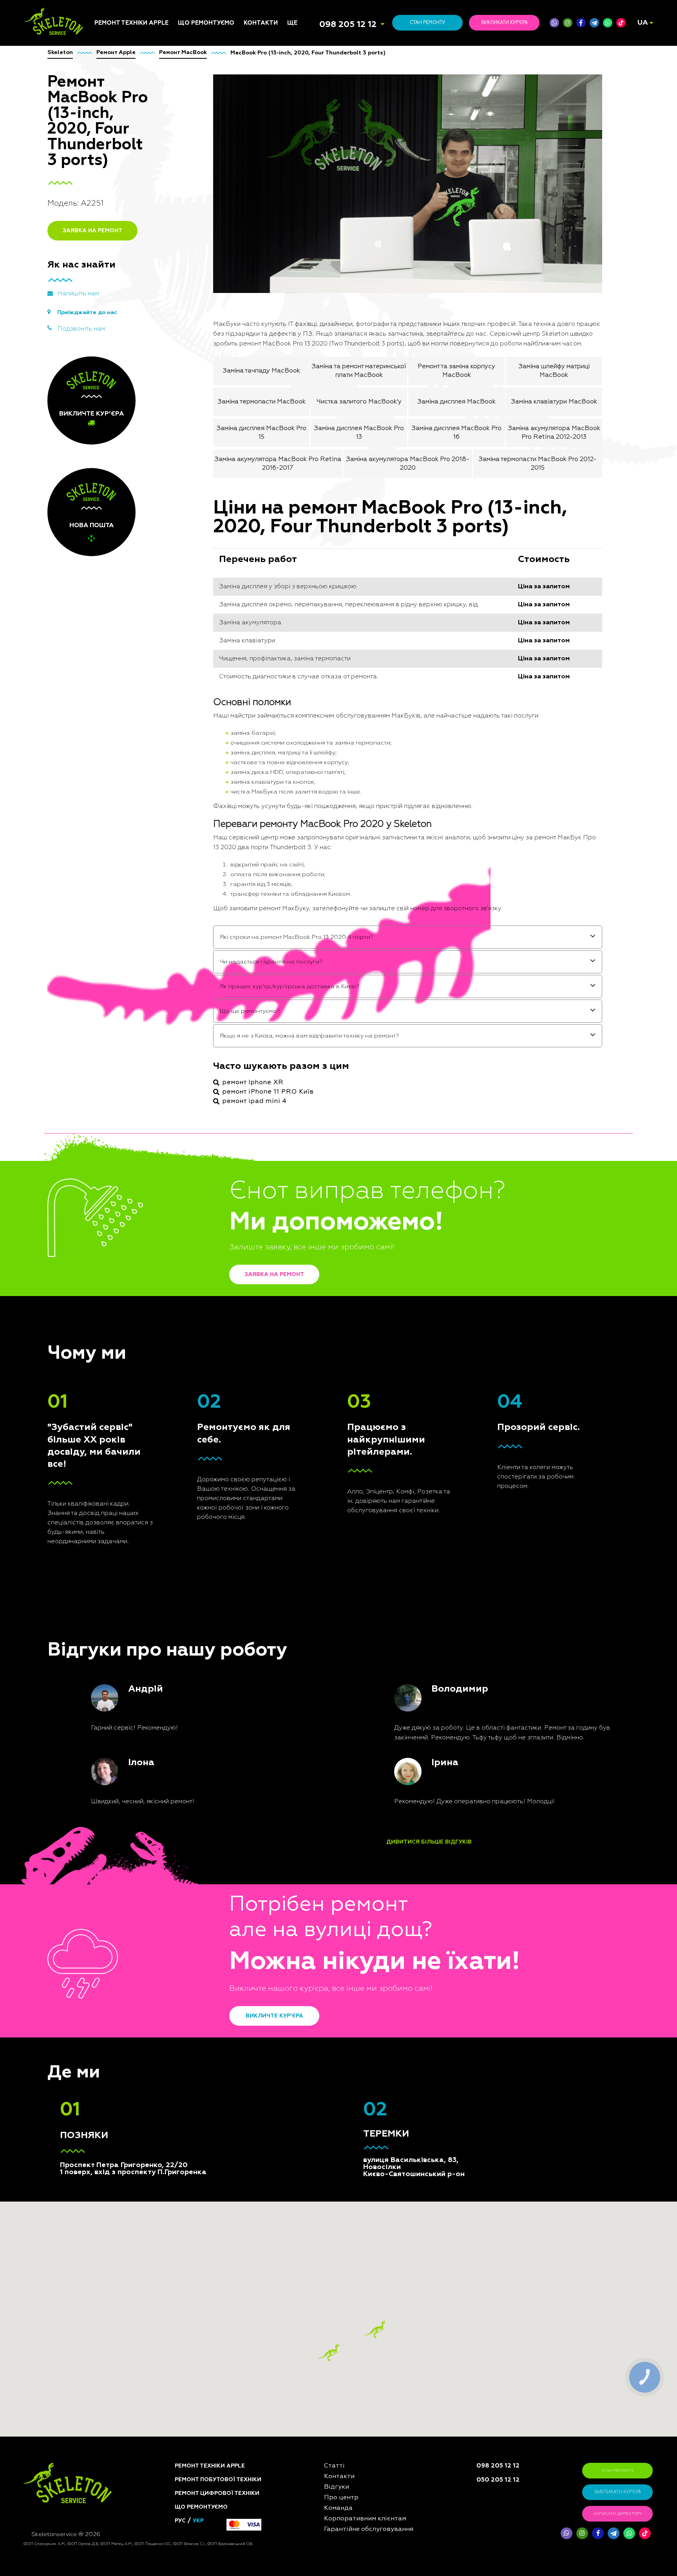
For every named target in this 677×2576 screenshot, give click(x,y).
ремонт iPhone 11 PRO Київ (268, 1092)
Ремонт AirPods (117, 1050)
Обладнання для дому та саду (215, 1048)
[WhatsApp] (608, 23)
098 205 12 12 (348, 25)
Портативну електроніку (213, 1061)
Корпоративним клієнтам (323, 1050)
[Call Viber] (554, 23)
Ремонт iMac (111, 1030)
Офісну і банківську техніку (205, 1117)
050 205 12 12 (498, 2480)
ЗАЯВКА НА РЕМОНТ (92, 231)
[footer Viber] (567, 2533)
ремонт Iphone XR (253, 1083)
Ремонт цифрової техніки (217, 2493)
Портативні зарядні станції (206, 1005)
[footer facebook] (598, 2533)
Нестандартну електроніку (199, 1202)
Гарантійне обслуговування (311, 1062)
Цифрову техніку (202, 1027)
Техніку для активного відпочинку (211, 1152)
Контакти (261, 23)
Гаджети (190, 1090)
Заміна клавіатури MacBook (554, 402)
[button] (375, 2329)
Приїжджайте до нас (87, 313)
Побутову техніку (203, 1017)
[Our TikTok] (621, 23)
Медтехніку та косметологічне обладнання (201, 1169)
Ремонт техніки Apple (131, 23)
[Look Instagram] (568, 23)
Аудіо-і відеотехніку (207, 1070)
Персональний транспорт (215, 1036)
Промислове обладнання (215, 1139)
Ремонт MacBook (118, 1040)
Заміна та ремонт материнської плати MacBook (359, 371)
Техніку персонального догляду (212, 1188)
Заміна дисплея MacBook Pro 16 (456, 433)
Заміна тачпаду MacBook (261, 371)
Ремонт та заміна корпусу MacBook (456, 371)
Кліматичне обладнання (213, 1080)
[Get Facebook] (581, 23)
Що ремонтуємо (206, 23)
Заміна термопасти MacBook (262, 402)
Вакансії (299, 1040)
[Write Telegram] (594, 23)
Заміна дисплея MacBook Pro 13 (359, 433)
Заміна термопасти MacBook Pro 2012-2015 (538, 464)
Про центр (302, 1030)
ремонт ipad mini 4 (254, 1101)
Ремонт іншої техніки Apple (124, 1072)
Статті (296, 1002)
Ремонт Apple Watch (123, 1059)
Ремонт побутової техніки (218, 2480)
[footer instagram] (582, 2533)
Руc (180, 2521)
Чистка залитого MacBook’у (359, 402)
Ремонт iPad (111, 1011)
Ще (292, 23)
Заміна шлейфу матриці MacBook (554, 371)
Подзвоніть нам (81, 329)
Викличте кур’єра (274, 2016)
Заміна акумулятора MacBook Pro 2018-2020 (408, 464)
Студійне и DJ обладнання (197, 1102)
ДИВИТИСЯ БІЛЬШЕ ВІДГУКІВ (429, 1842)
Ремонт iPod (111, 1021)
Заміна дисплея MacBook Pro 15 (261, 433)
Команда (300, 1011)
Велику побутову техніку (214, 1130)
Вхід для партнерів (315, 1074)
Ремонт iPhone (115, 1002)
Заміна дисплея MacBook (456, 402)
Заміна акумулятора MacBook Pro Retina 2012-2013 (554, 433)
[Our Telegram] (614, 2533)
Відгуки (298, 1021)
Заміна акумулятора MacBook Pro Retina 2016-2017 (278, 464)
